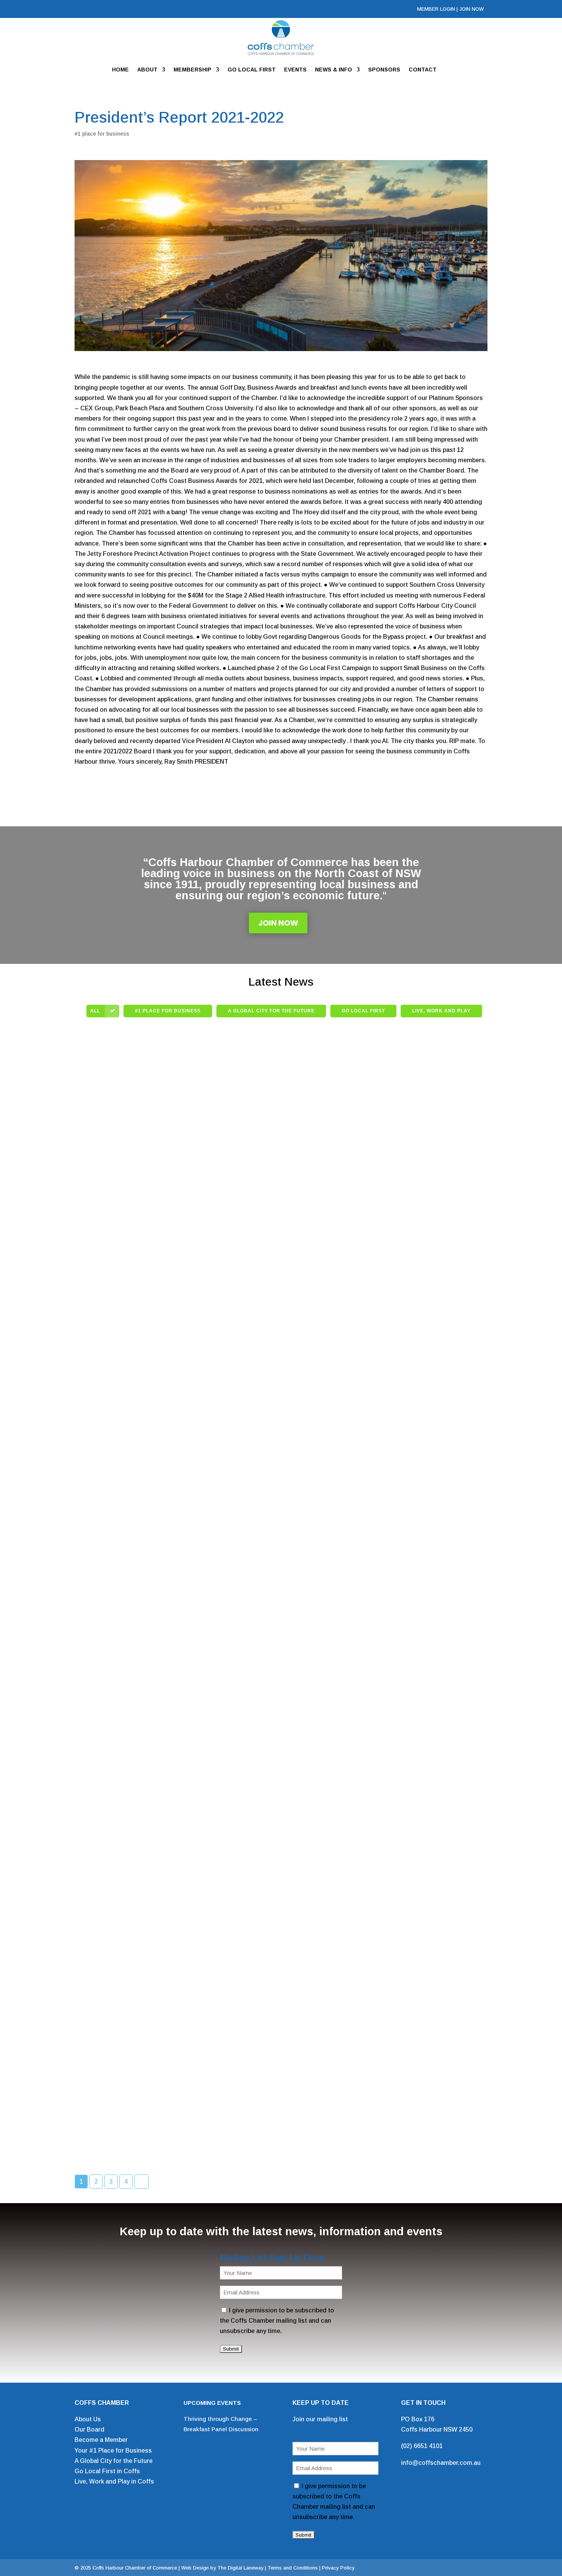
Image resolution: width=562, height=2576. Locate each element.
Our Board (89, 2429)
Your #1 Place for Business (113, 2451)
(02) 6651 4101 (422, 2446)
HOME (120, 70)
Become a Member (101, 2440)
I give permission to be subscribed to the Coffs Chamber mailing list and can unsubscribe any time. (277, 2321)
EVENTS (295, 70)
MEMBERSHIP (192, 70)
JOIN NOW (471, 9)
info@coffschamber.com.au (441, 2463)
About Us (88, 2419)
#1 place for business (102, 134)
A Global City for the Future (114, 2461)
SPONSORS (384, 70)
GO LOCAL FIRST (252, 70)
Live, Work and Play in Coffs (114, 2481)
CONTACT (423, 70)
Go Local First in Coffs (107, 2471)
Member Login (436, 9)
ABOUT (147, 70)
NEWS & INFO (334, 70)
